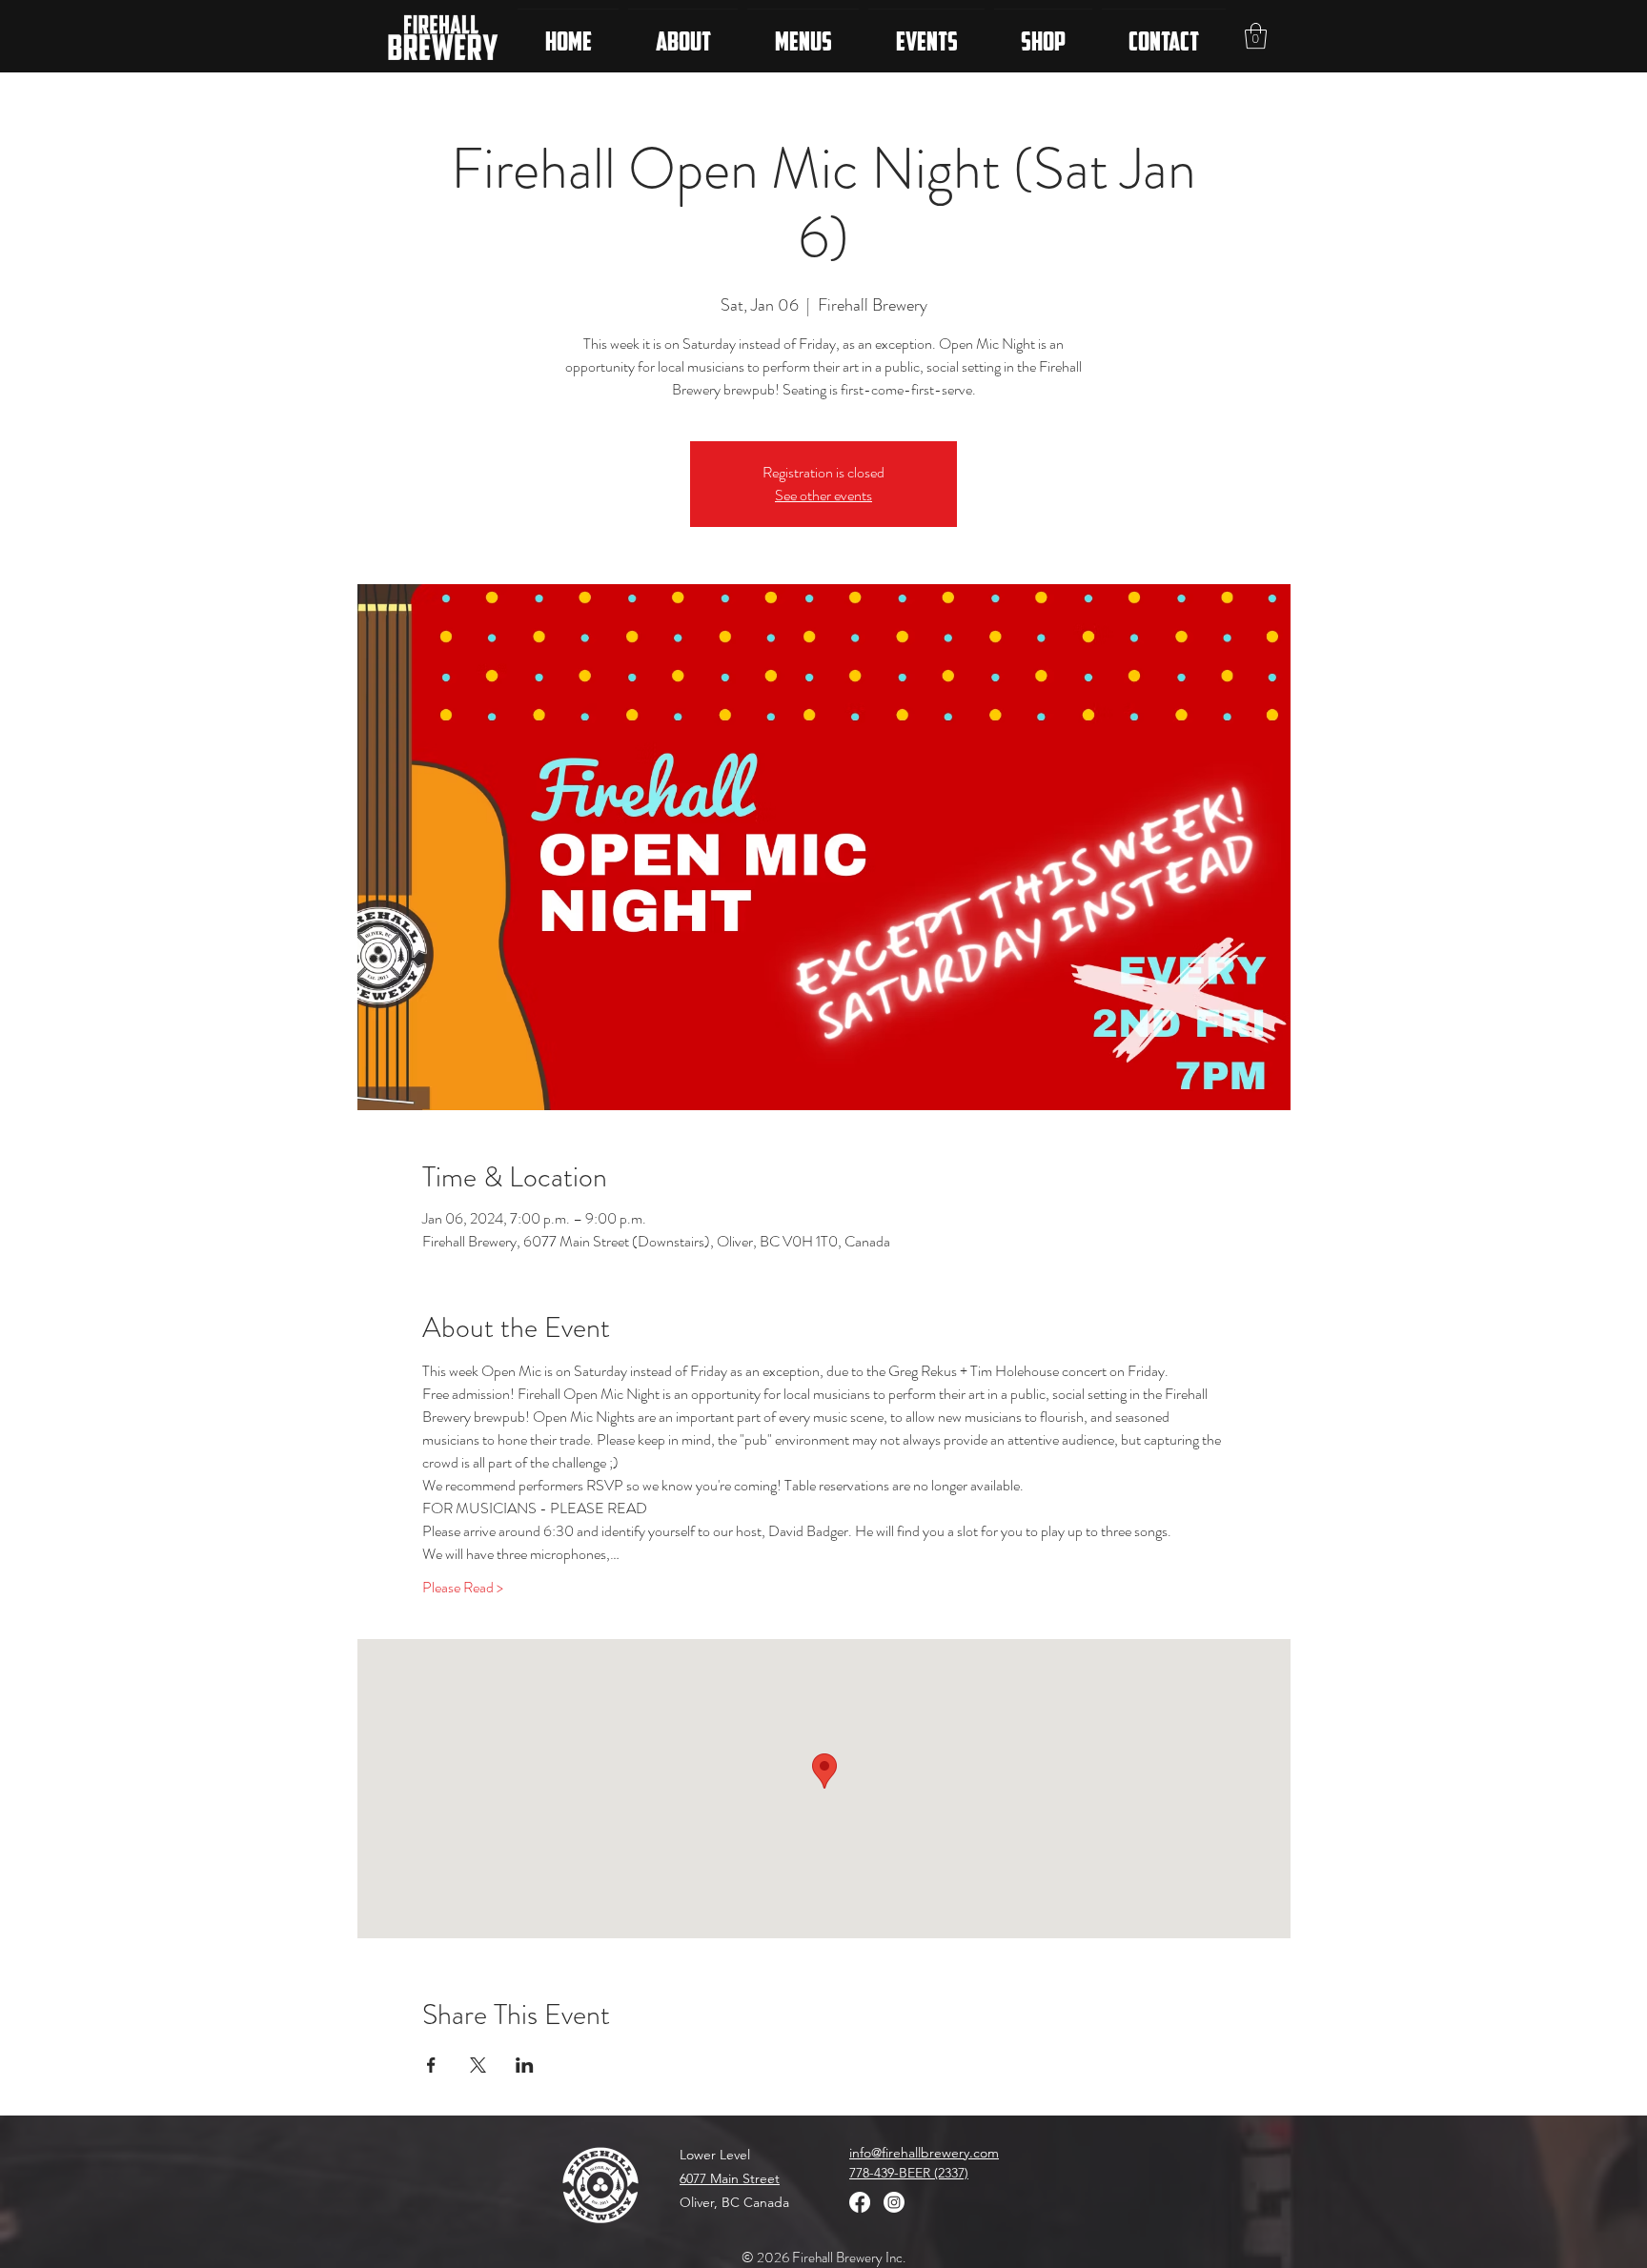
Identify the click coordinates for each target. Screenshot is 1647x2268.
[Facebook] (860, 2202)
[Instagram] (894, 2202)
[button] (1256, 36)
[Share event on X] (478, 2065)
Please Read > (463, 1588)
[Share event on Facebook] (431, 2065)
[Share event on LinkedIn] (525, 2065)
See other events (823, 495)
